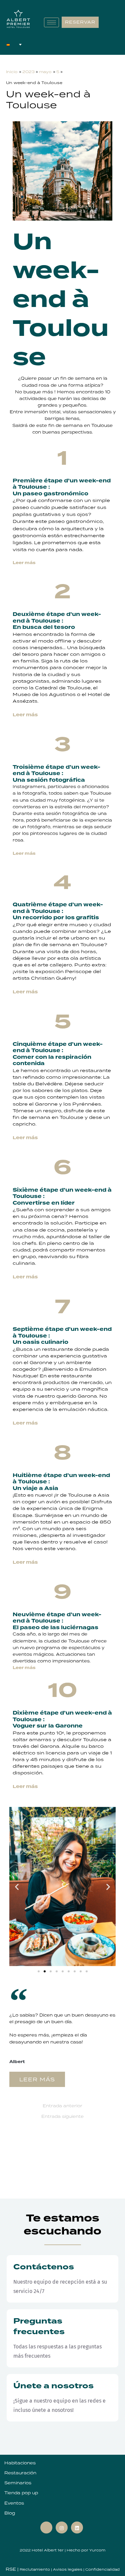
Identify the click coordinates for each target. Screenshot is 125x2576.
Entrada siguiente (62, 2117)
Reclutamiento (35, 2569)
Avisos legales (68, 2569)
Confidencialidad (102, 2569)
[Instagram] (62, 2527)
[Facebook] (46, 2527)
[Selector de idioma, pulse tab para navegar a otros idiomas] (14, 45)
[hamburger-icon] (51, 22)
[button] (17, 1886)
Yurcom (97, 2550)
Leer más (24, 853)
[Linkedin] (77, 2527)
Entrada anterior (62, 2106)
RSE (11, 2569)
